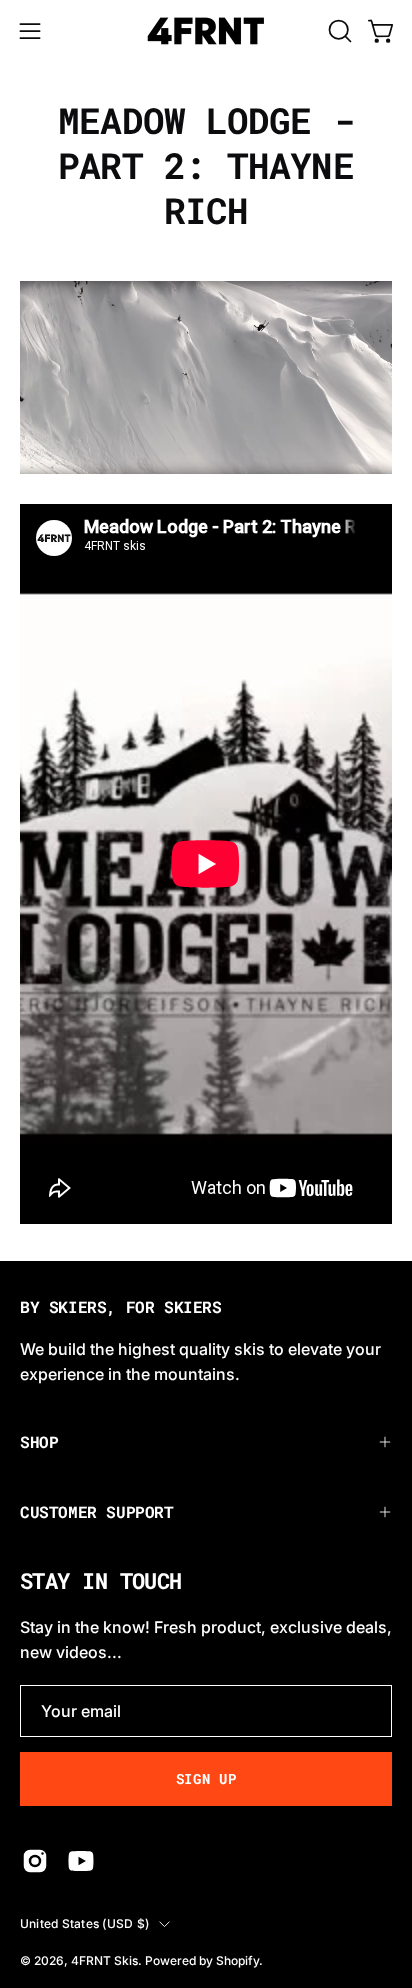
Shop (39, 1441)
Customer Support (97, 1511)
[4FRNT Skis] (206, 31)
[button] (338, 31)
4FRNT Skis (104, 1960)
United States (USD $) (84, 1923)
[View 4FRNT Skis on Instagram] (35, 1861)
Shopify (237, 1960)
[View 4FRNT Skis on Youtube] (81, 1861)
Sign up (206, 1779)
